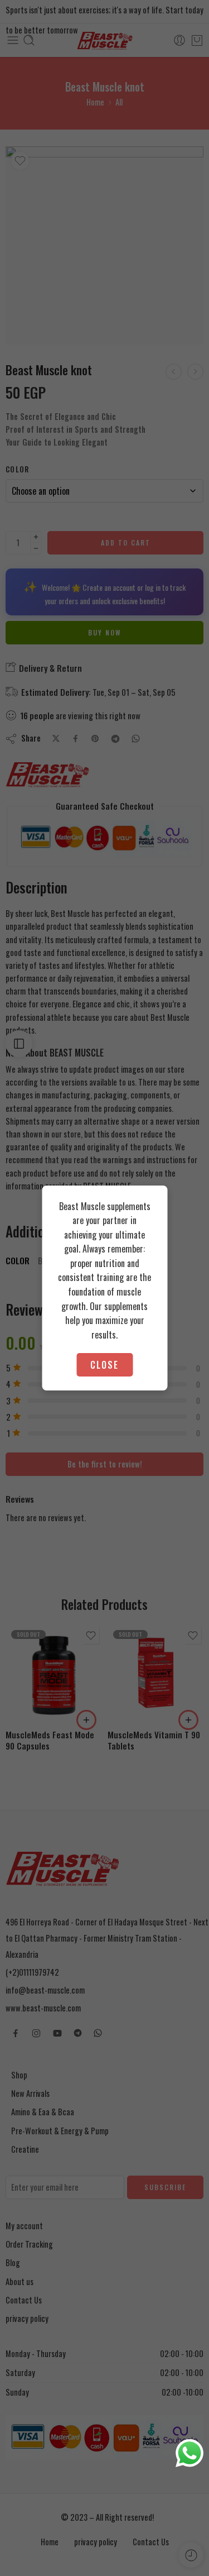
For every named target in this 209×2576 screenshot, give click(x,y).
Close (104, 1365)
